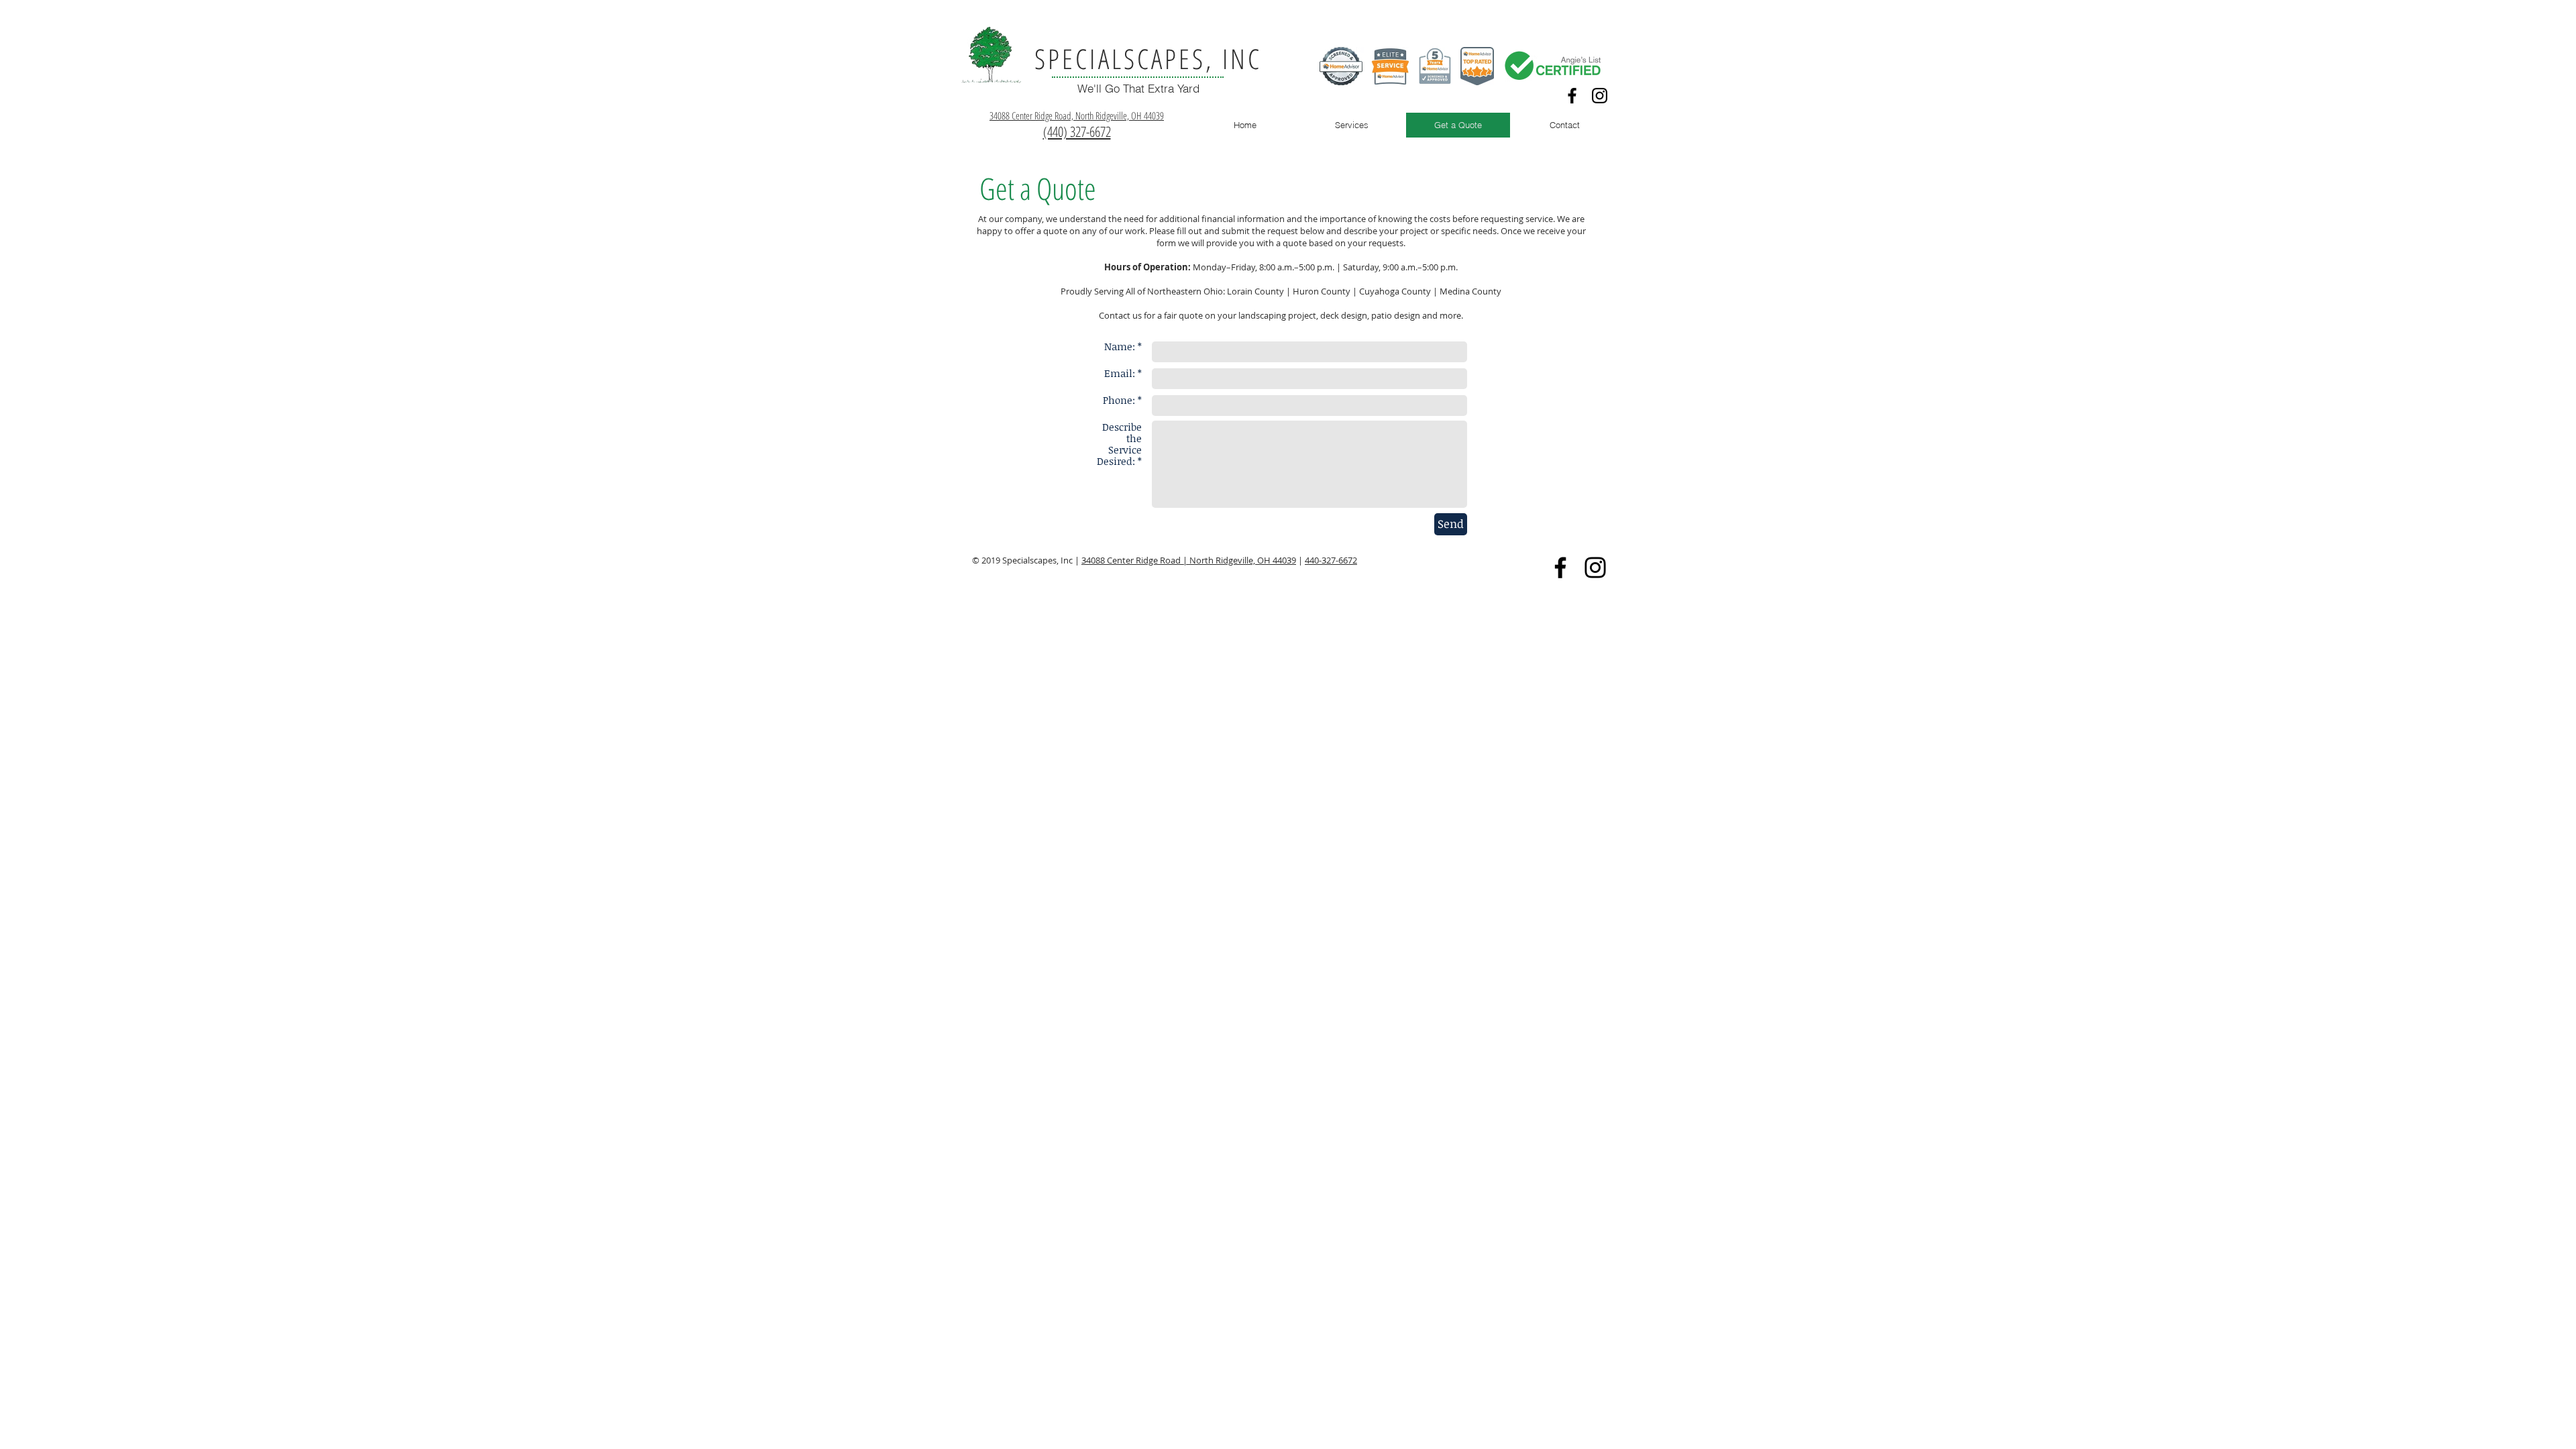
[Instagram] (1600, 96)
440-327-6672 (1331, 560)
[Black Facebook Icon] (1572, 96)
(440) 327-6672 (1077, 131)
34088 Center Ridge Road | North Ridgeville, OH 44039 (1189, 560)
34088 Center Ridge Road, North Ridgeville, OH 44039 (1077, 115)
